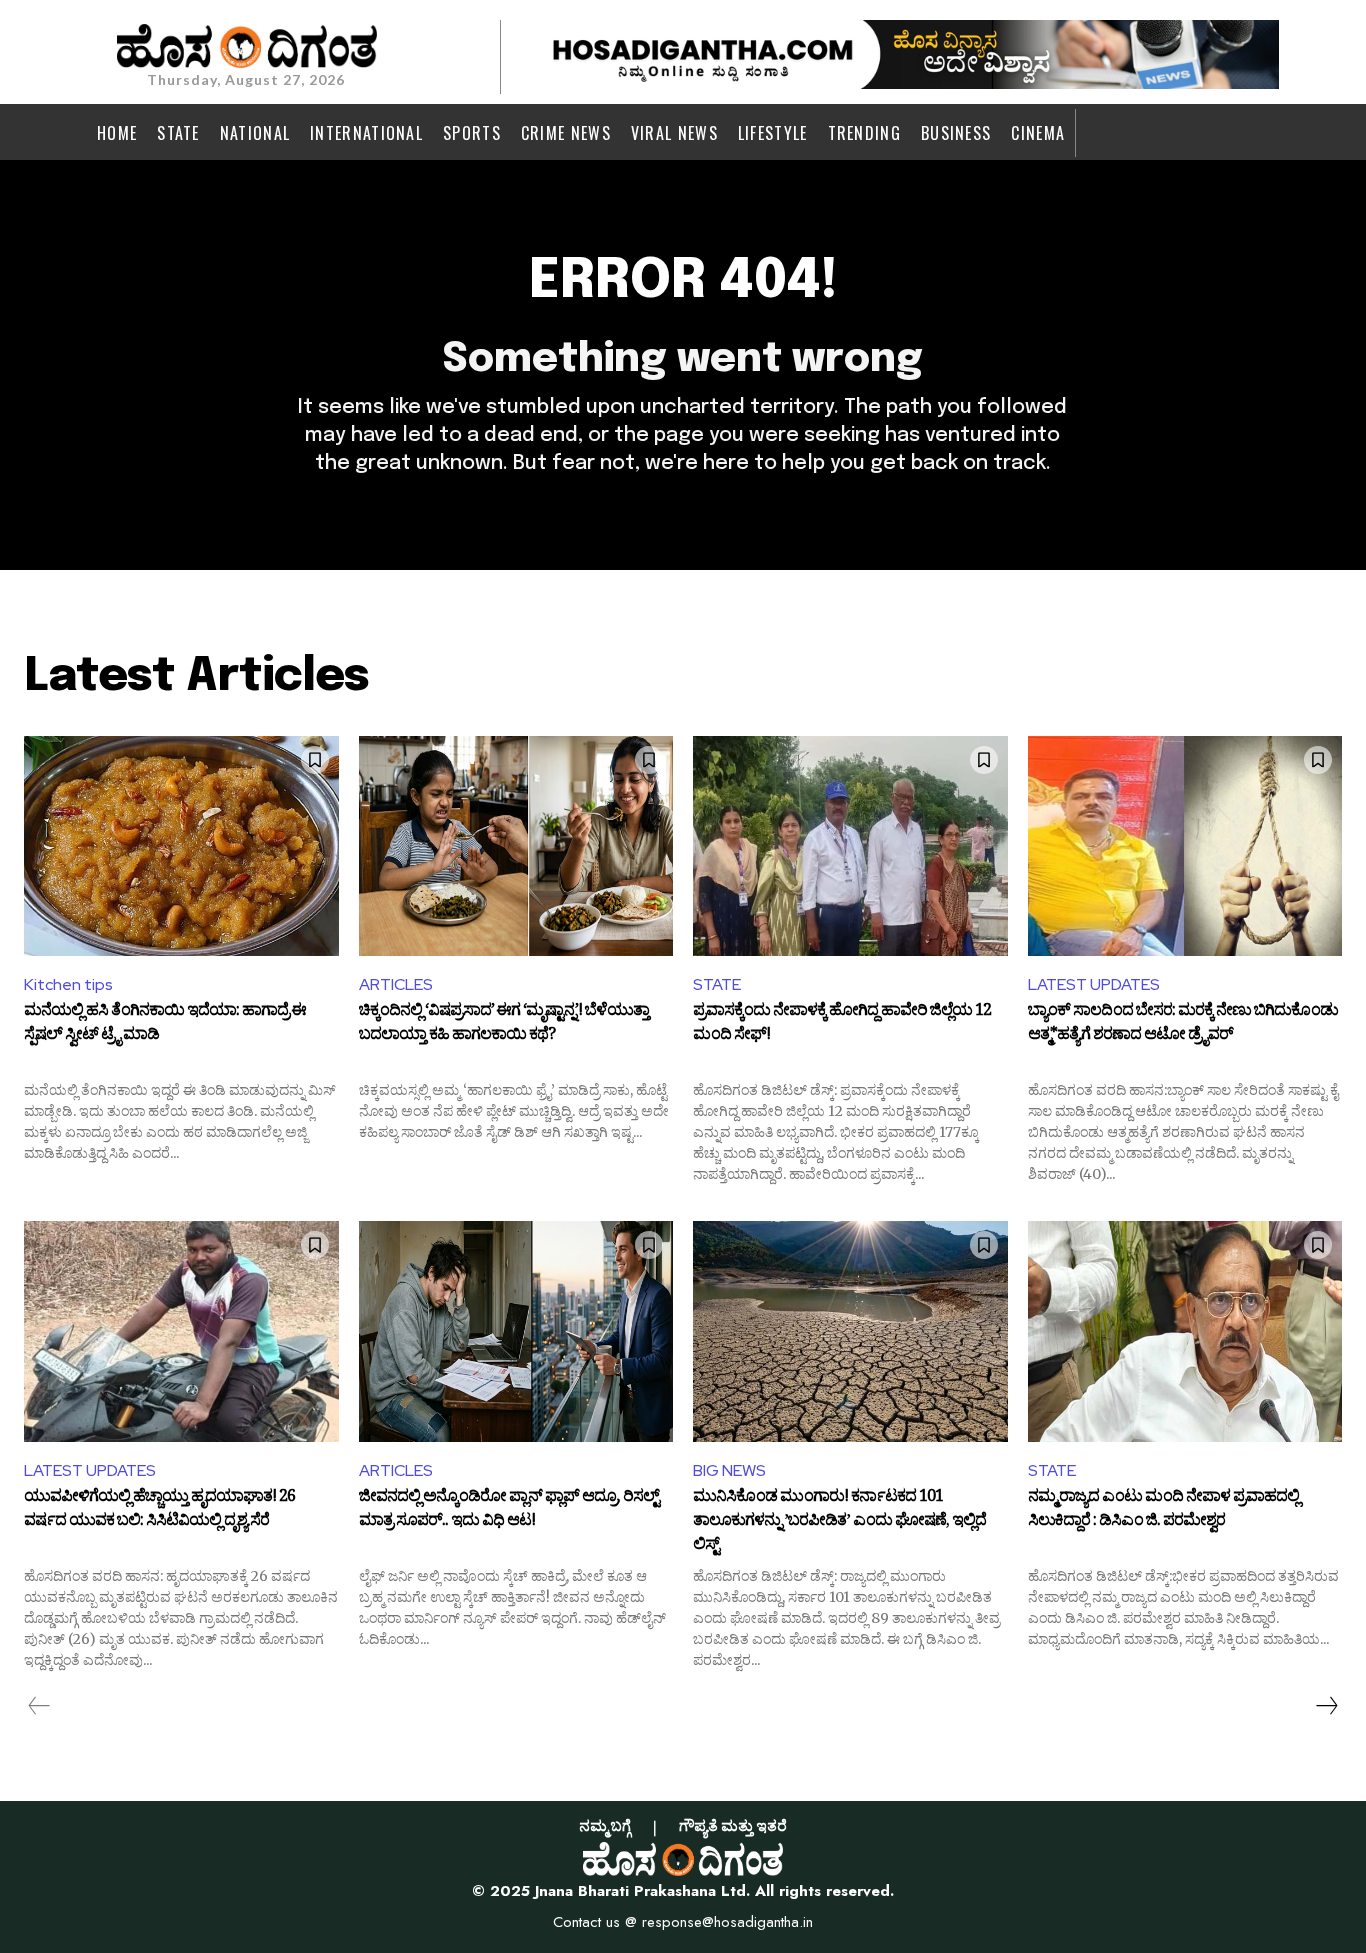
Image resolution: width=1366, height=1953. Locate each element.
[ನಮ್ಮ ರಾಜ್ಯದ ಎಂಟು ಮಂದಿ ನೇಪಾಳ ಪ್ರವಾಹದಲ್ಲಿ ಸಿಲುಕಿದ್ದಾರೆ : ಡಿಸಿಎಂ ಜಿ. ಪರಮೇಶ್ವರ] (1185, 1331)
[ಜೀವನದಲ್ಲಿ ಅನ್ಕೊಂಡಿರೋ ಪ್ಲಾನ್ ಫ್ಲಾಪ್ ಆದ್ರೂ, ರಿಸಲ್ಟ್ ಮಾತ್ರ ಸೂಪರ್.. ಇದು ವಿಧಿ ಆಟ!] (516, 1331)
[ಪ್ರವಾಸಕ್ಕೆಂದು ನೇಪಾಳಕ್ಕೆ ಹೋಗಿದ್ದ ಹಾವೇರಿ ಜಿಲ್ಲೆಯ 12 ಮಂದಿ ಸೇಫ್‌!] (850, 846)
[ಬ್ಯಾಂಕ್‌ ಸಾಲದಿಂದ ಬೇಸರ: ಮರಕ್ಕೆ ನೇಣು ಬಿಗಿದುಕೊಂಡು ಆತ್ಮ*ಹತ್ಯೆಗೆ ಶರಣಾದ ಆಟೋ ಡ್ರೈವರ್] (1185, 846)
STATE (717, 984)
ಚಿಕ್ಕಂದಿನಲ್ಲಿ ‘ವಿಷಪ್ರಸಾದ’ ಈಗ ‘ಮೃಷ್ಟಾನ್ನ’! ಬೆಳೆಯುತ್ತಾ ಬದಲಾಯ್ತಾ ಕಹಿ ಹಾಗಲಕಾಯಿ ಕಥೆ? (504, 1025)
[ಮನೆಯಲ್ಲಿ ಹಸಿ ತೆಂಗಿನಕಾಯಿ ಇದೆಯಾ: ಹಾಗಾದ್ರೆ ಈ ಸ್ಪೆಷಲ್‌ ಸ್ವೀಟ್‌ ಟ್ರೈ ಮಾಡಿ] (181, 846)
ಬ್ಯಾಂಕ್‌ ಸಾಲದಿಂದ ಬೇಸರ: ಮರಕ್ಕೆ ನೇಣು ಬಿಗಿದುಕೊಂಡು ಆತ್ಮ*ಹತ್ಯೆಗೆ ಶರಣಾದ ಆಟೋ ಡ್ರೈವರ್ (1183, 1025)
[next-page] (1326, 1706)
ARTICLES (396, 984)
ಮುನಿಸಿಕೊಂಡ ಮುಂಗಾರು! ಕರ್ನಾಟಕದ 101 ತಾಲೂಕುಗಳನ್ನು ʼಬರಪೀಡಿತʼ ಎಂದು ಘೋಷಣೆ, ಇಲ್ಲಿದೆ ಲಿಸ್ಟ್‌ (839, 1521)
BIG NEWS (729, 1470)
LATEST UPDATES (1094, 984)
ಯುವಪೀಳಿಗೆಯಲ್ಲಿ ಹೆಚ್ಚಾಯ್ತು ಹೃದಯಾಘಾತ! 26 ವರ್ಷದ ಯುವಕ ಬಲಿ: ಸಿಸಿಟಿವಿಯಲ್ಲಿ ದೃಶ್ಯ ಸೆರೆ (159, 1511)
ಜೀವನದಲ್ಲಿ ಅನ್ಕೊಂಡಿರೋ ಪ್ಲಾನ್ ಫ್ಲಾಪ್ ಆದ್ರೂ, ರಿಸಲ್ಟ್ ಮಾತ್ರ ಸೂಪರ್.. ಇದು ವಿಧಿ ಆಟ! (509, 1511)
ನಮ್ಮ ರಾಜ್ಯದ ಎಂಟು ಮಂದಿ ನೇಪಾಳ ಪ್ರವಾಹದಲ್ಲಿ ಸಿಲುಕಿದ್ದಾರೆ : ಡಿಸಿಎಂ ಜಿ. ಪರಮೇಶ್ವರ (1163, 1511)
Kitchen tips (68, 984)
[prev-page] (39, 1706)
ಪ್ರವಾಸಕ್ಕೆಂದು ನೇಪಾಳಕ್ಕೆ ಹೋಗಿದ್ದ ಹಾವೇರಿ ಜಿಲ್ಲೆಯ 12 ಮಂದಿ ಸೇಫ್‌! (842, 1025)
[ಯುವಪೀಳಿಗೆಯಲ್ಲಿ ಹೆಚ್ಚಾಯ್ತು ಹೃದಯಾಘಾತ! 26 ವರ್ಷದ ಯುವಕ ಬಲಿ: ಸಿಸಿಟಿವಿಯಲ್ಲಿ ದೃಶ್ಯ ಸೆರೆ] (181, 1331)
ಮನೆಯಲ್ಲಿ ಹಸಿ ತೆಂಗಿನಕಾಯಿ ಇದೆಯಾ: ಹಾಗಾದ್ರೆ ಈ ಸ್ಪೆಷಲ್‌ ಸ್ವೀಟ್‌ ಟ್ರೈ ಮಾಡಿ (165, 1025)
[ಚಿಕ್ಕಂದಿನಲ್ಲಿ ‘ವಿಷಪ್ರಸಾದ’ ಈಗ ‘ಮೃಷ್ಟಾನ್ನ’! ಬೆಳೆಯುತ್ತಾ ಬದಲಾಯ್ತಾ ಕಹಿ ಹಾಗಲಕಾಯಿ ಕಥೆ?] (516, 846)
